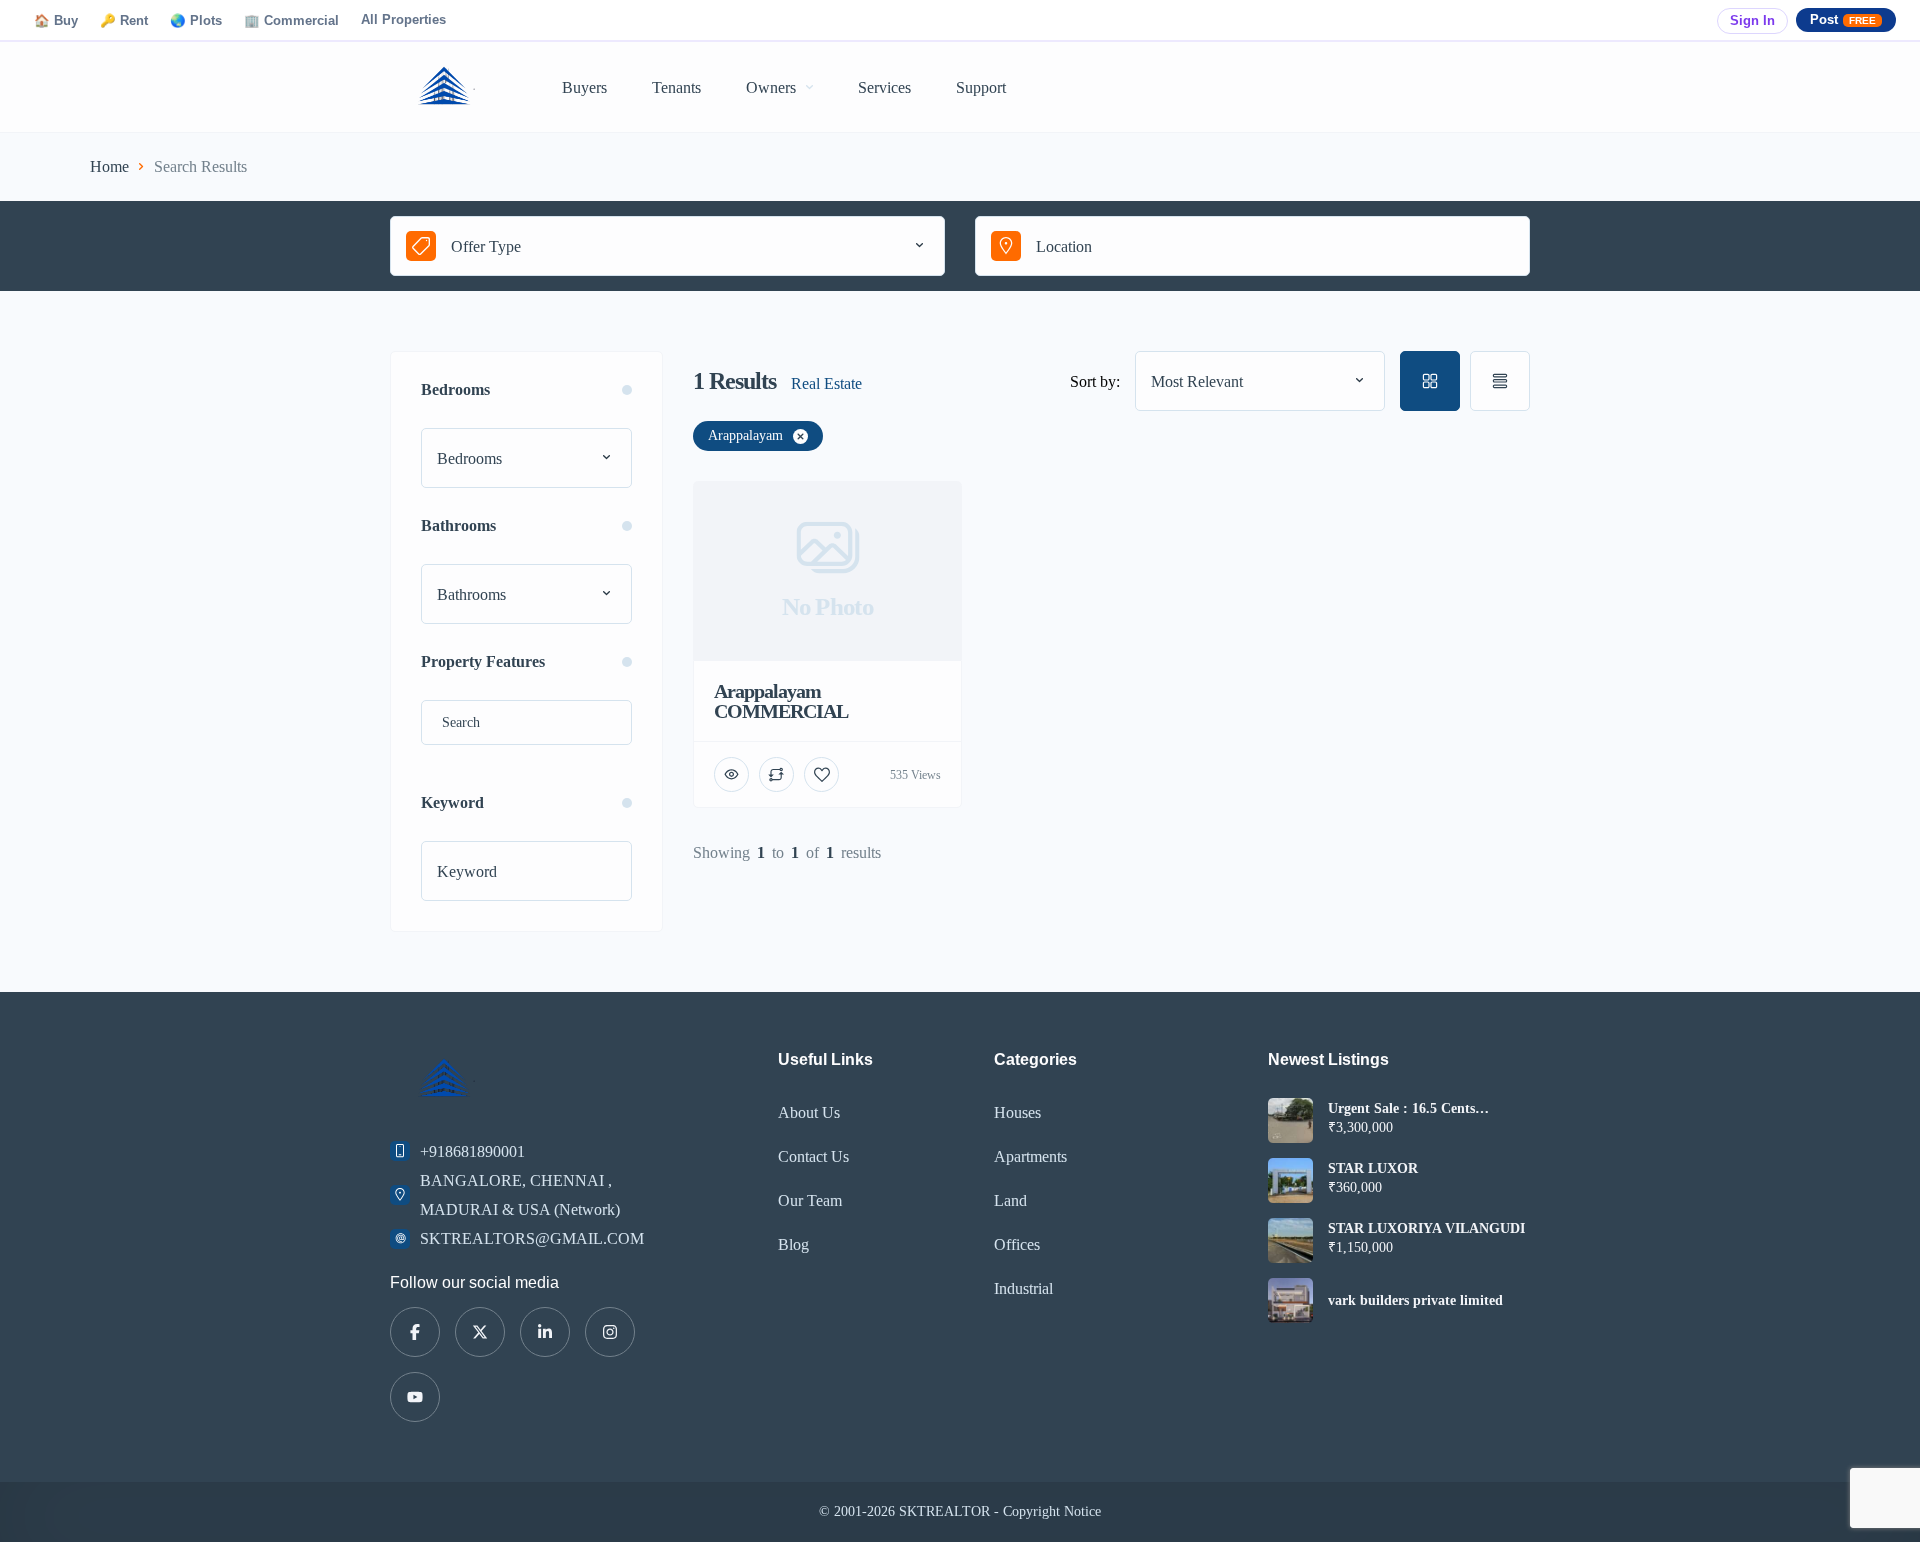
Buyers (584, 87)
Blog (793, 1244)
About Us (809, 1112)
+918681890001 (472, 1151)
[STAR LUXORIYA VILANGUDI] (1290, 1240)
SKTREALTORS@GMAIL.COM (532, 1238)
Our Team (810, 1200)
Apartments (1030, 1156)
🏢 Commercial (291, 21)
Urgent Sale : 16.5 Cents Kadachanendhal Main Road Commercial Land (1415, 1109)
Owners (771, 87)
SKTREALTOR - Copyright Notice (1000, 1511)
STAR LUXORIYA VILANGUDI (1426, 1229)
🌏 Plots (196, 21)
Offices (1017, 1244)
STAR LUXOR (1373, 1169)
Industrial (1023, 1288)
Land (1010, 1200)
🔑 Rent (124, 21)
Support (981, 87)
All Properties (403, 20)
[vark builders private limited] (1290, 1300)
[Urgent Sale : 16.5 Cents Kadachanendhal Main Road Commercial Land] (1290, 1120)
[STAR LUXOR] (1290, 1180)
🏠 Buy (56, 21)
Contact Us (813, 1156)
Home (109, 166)
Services (884, 87)
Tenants (676, 87)
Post (1843, 20)
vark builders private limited (1415, 1301)
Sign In (1752, 21)
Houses (1017, 1112)
